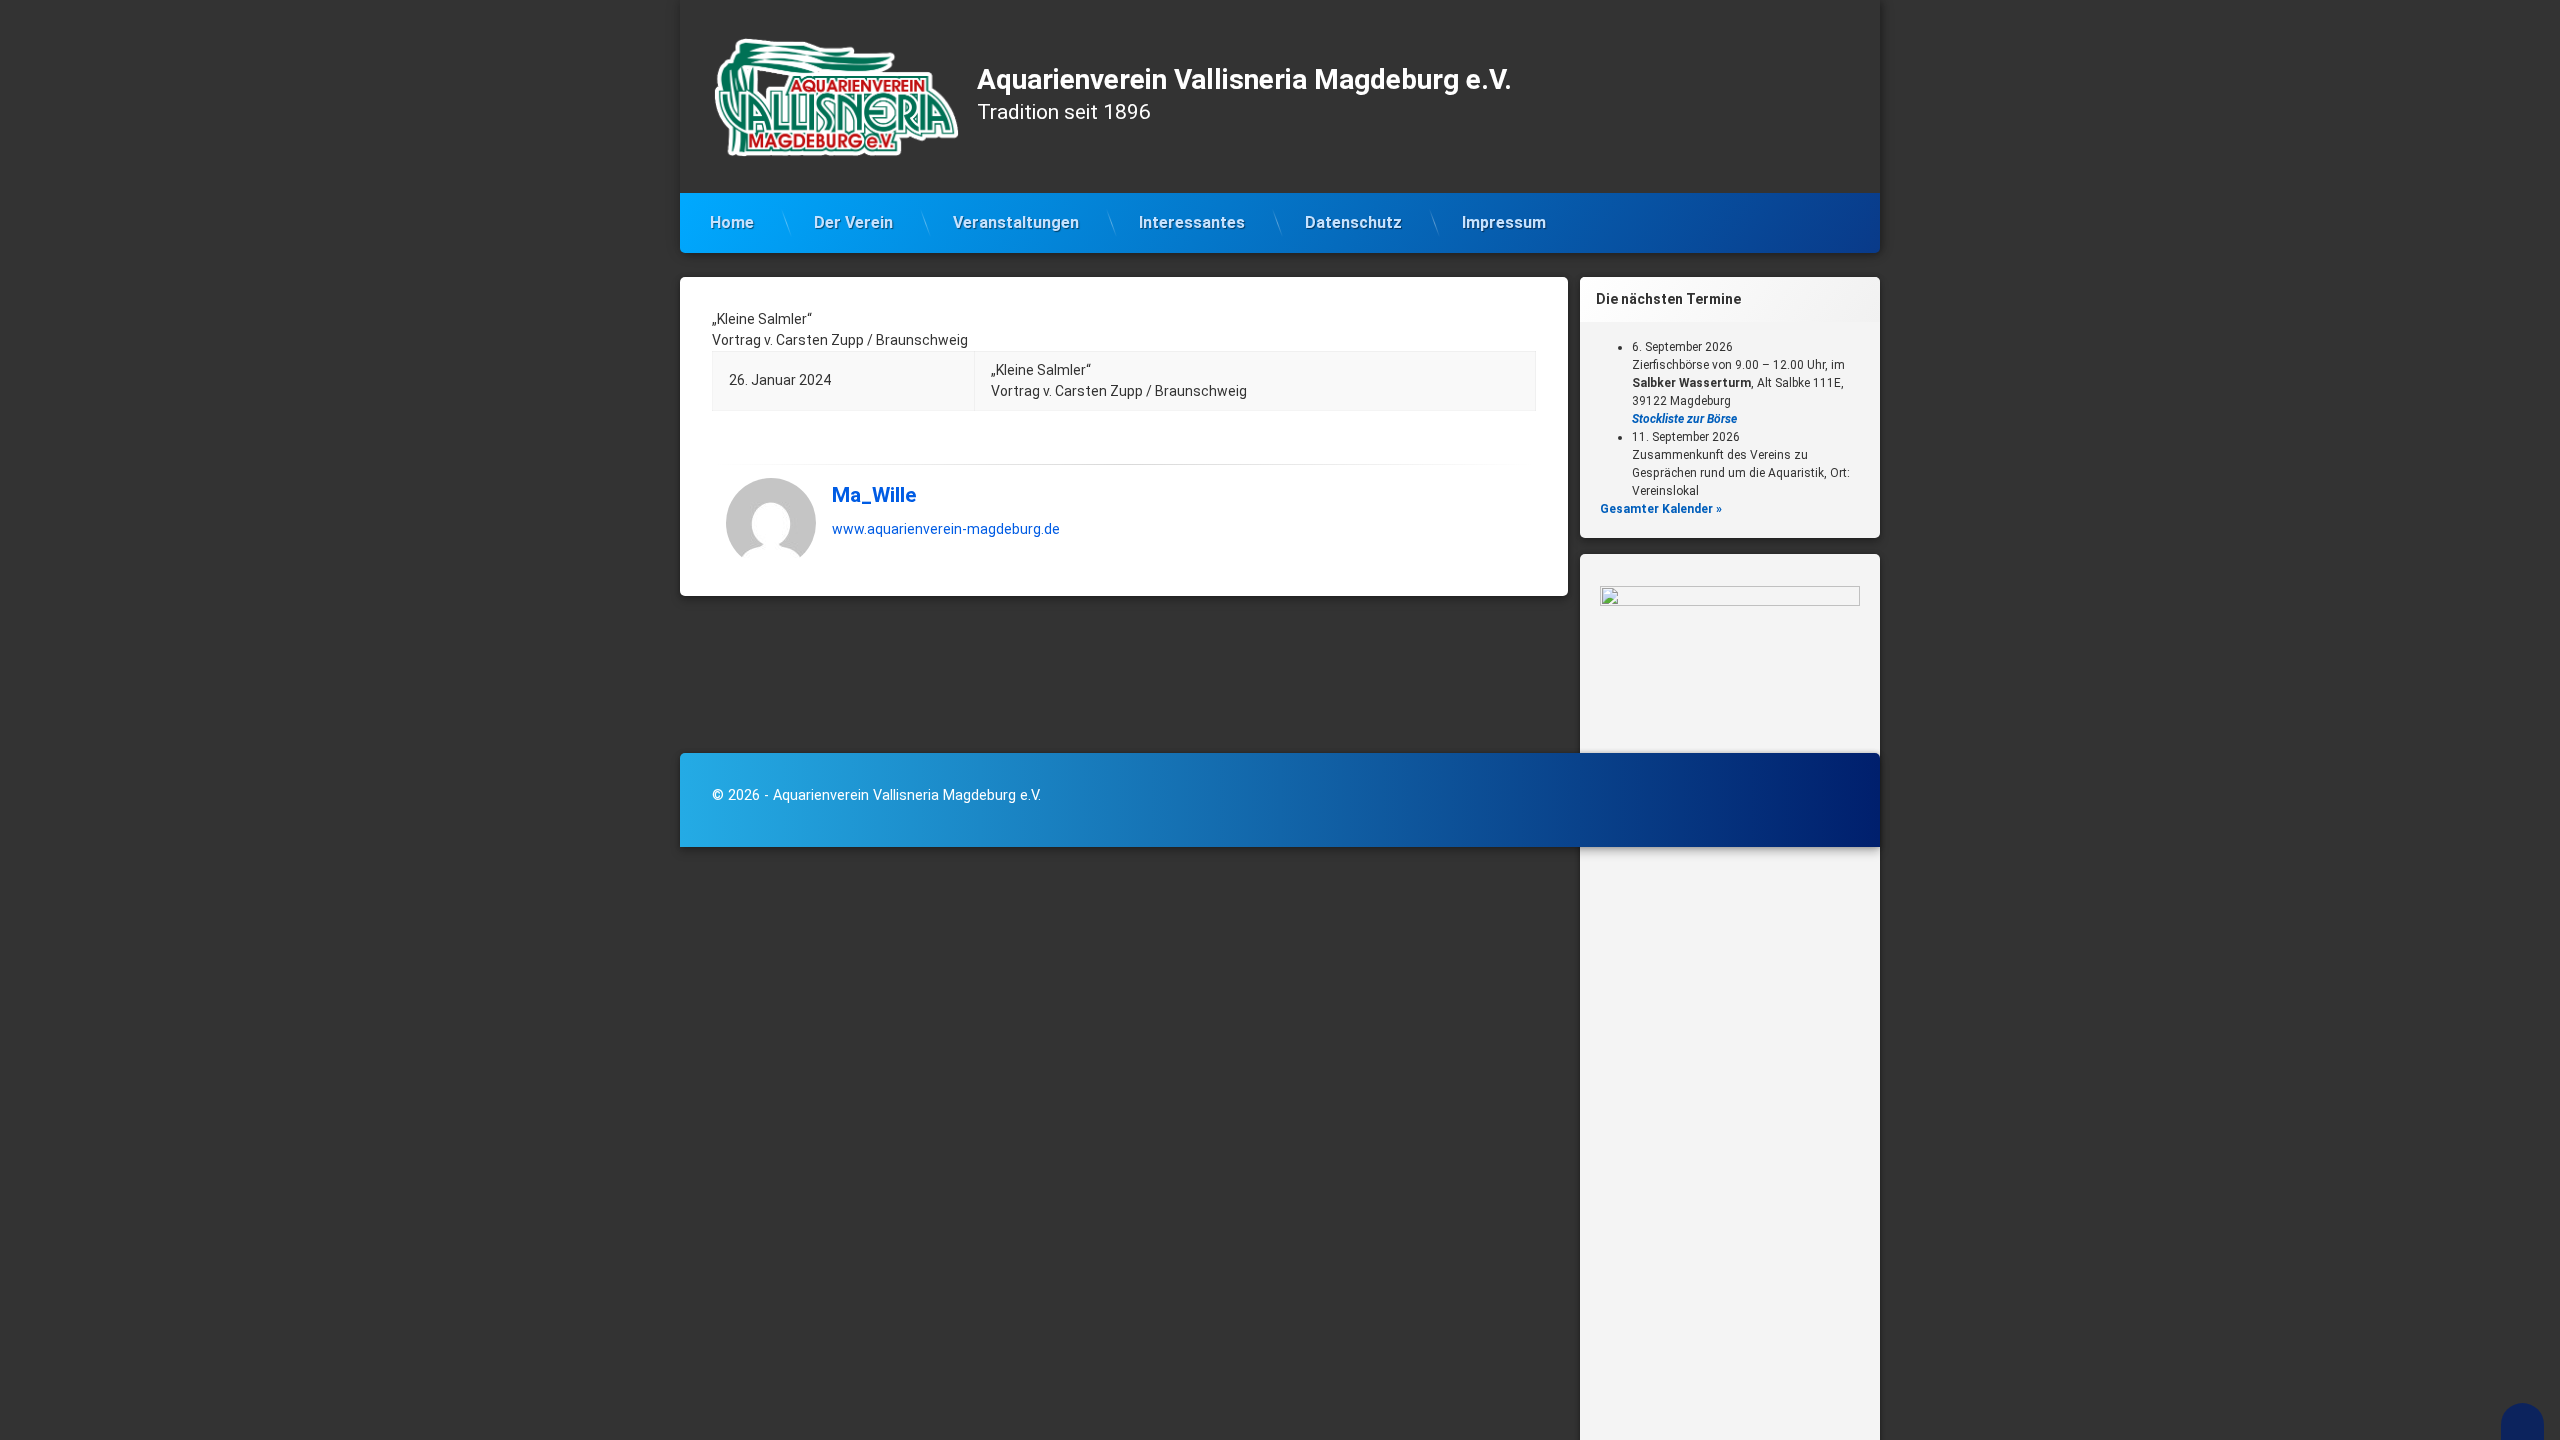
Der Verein (853, 222)
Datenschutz (1353, 222)
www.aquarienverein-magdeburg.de (946, 529)
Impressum (1504, 222)
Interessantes (1192, 222)
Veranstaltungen (1016, 222)
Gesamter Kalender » (1661, 509)
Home (732, 222)
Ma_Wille (874, 495)
